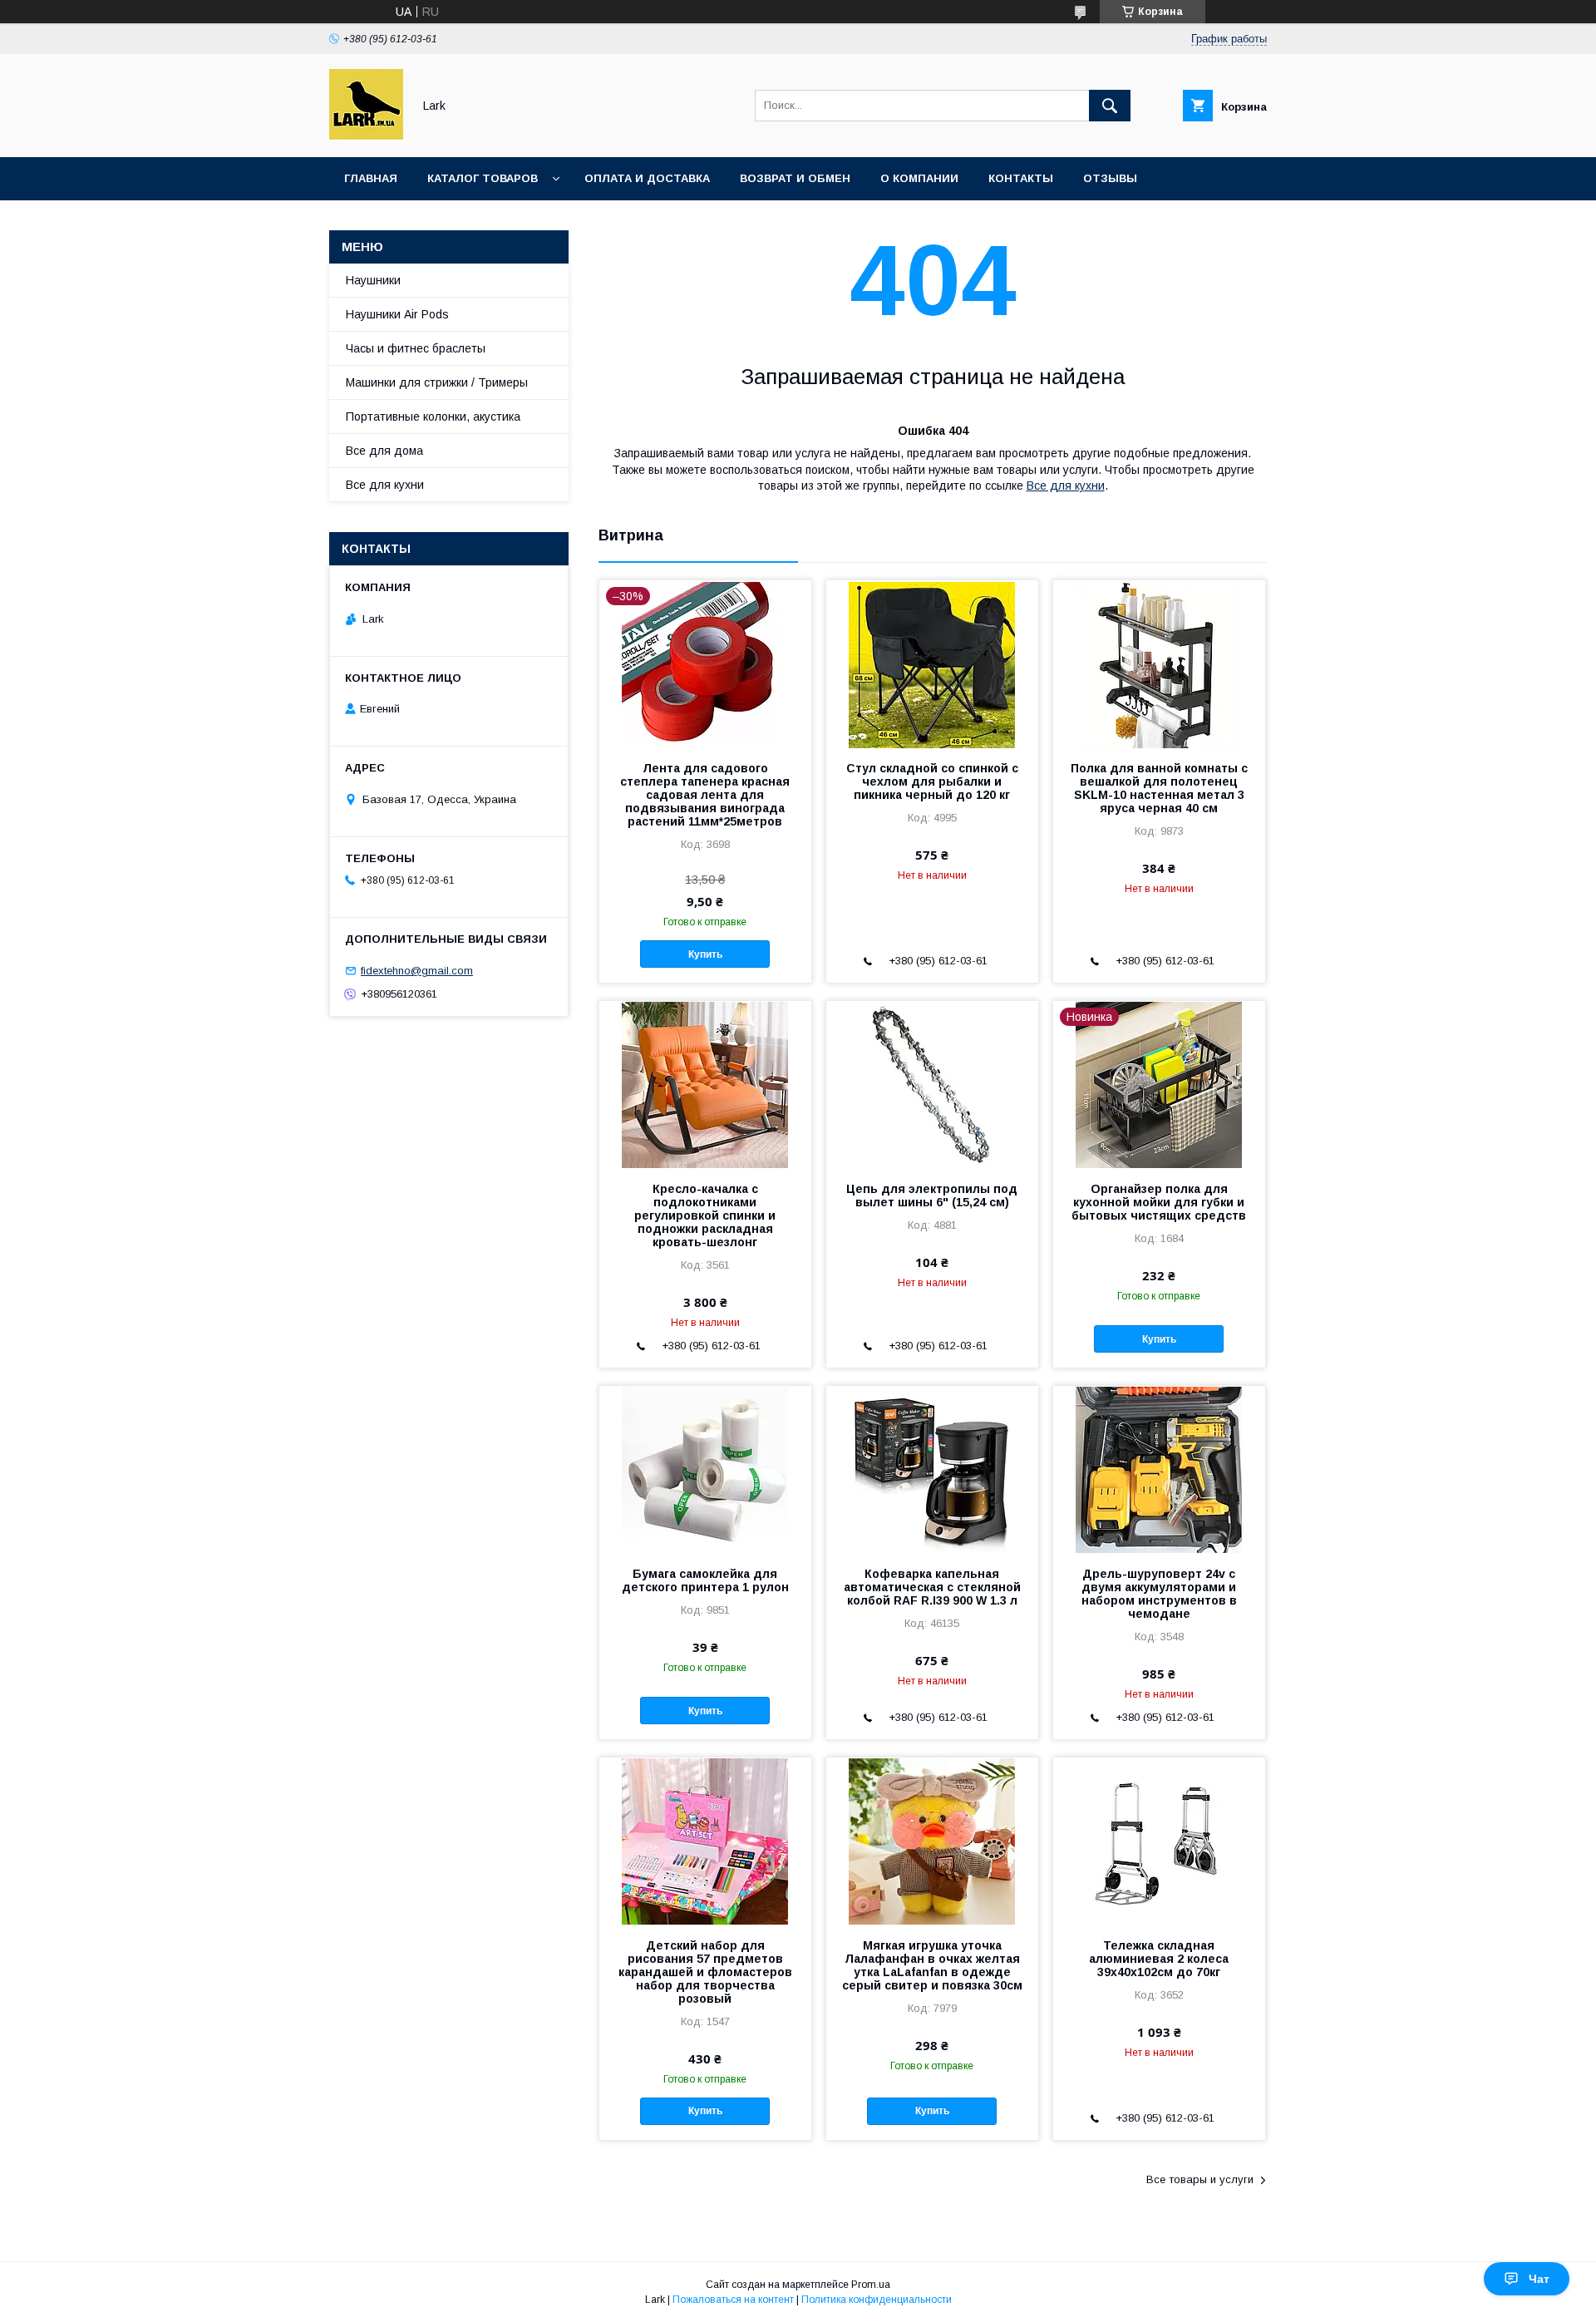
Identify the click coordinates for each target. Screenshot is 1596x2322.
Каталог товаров (483, 178)
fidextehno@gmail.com (417, 971)
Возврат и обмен (795, 178)
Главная (371, 178)
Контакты (1021, 178)
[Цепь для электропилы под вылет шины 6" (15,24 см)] (932, 1084)
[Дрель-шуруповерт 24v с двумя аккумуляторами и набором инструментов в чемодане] (1159, 1469)
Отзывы (1110, 178)
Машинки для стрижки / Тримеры (437, 382)
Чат (1539, 2279)
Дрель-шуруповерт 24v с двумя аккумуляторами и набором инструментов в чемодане (1159, 1594)
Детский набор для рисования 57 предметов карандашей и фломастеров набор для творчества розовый (705, 1972)
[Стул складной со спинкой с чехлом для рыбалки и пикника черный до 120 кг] (932, 663)
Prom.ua (871, 2285)
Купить (705, 954)
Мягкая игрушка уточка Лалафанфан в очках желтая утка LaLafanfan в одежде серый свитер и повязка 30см (932, 1965)
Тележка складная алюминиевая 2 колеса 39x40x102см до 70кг (1159, 1959)
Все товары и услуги (1200, 2179)
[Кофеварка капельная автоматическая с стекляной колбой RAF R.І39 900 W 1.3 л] (932, 1469)
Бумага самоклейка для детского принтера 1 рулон (705, 1580)
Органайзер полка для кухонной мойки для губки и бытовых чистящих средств (1159, 1202)
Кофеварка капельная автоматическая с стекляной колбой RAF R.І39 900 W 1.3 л (932, 1587)
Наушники (373, 280)
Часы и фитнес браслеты (416, 348)
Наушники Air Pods (397, 314)
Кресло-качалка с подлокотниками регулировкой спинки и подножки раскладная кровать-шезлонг (705, 1215)
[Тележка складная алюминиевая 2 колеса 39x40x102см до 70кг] (1159, 1841)
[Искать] (1110, 106)
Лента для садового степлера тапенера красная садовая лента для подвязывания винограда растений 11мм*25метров (705, 795)
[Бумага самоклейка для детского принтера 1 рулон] (705, 1469)
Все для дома (384, 451)
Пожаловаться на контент (733, 2300)
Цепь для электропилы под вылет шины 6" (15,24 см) (932, 1196)
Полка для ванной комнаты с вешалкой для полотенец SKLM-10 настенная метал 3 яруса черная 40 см (1159, 788)
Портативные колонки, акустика (433, 417)
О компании (919, 178)
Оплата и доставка (647, 178)
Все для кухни (1066, 486)
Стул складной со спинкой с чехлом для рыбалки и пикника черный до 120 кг (932, 781)
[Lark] (366, 136)
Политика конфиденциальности (877, 2300)
